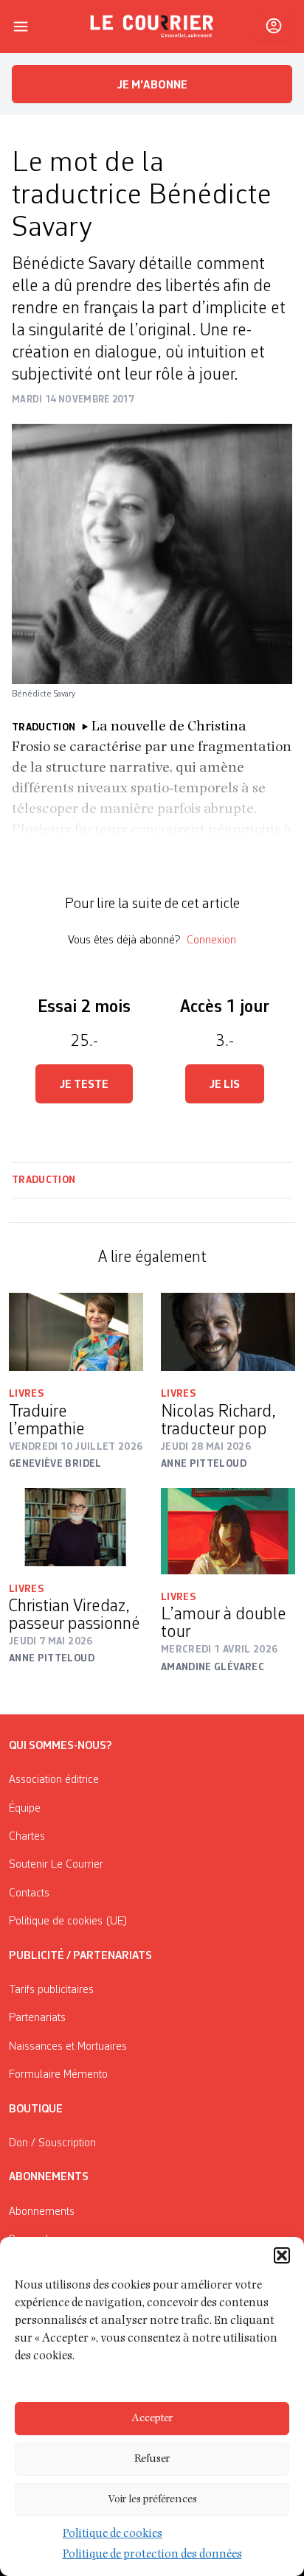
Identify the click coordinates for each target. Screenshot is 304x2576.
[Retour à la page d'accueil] (152, 27)
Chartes (27, 1837)
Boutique (36, 2109)
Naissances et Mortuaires (68, 2047)
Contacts (29, 1893)
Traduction (44, 1180)
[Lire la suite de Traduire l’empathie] (76, 1332)
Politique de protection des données (152, 2555)
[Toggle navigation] (21, 27)
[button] (282, 2255)
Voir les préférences (152, 2500)
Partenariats (37, 2018)
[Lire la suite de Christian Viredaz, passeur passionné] (76, 1527)
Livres (26, 1394)
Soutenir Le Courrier (56, 1865)
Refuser (152, 2459)
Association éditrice (54, 1780)
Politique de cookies (113, 2535)
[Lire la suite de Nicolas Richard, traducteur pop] (228, 1332)
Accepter (152, 2419)
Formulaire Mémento (58, 2075)
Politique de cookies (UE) (68, 1921)
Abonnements (42, 2212)
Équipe (25, 1809)
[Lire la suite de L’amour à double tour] (228, 1531)
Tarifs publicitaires (51, 1990)
